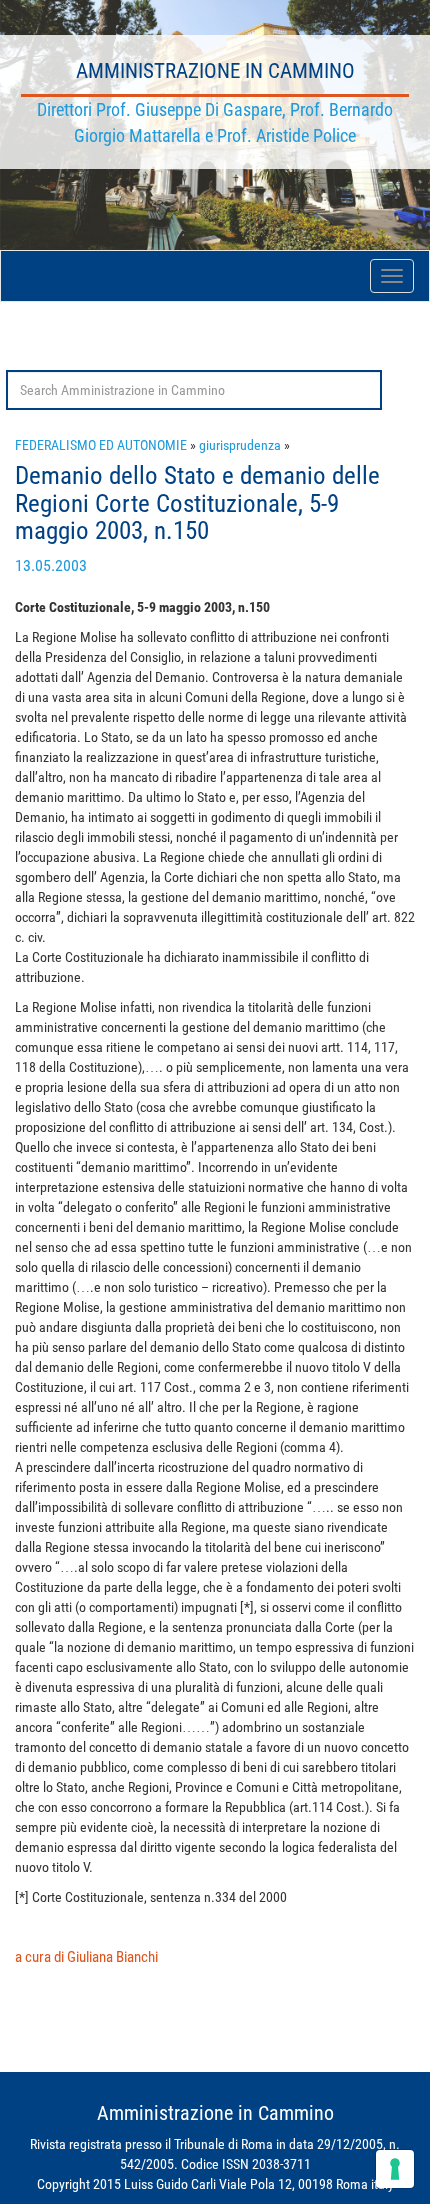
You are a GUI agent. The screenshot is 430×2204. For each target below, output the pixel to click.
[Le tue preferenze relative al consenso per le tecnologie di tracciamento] (395, 2169)
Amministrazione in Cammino (215, 71)
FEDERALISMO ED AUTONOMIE (101, 445)
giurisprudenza (240, 445)
